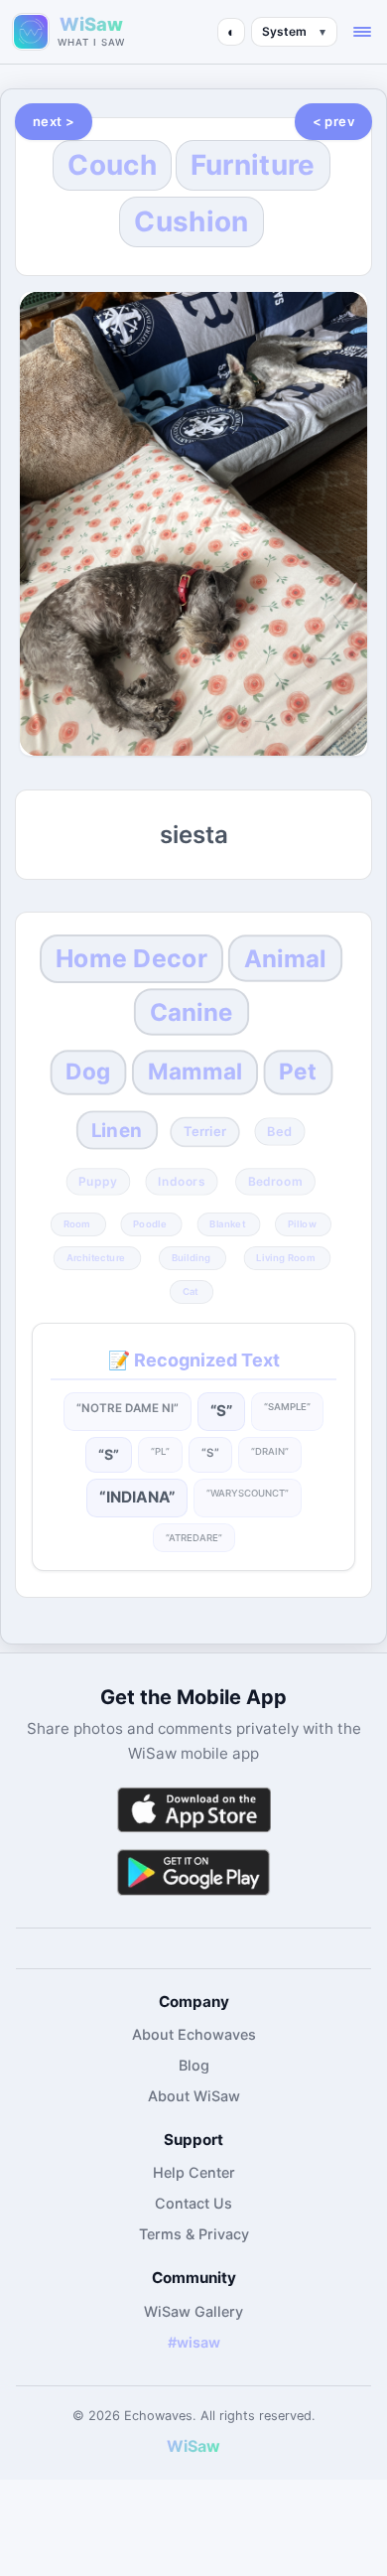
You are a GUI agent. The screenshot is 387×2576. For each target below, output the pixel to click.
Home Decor (131, 958)
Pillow (302, 1223)
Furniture (253, 165)
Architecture (95, 1257)
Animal (286, 958)
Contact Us (193, 2203)
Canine (192, 1013)
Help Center (194, 2172)
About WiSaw (194, 2096)
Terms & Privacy (194, 2234)
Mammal (195, 1073)
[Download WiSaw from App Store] (193, 1810)
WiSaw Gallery (193, 2311)
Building (191, 1257)
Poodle (150, 1223)
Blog (194, 2065)
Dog (89, 1073)
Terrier (205, 1132)
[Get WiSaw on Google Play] (193, 1871)
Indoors (182, 1181)
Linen (117, 1130)
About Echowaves (194, 2034)
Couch (112, 165)
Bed (280, 1132)
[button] (362, 32)
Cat (191, 1291)
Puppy (98, 1181)
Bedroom (275, 1181)
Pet (298, 1073)
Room (77, 1223)
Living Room (285, 1257)
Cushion (191, 221)
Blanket (227, 1223)
